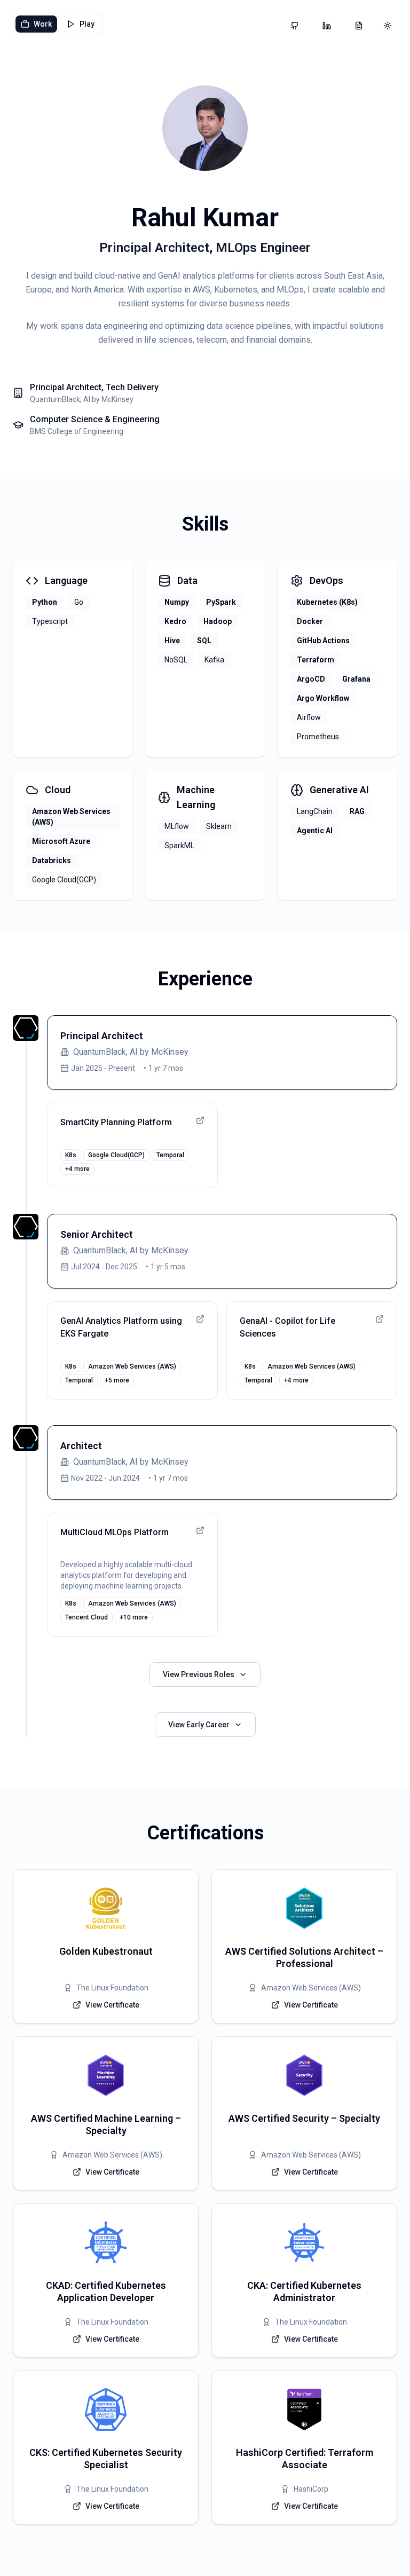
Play (87, 24)
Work (43, 24)
